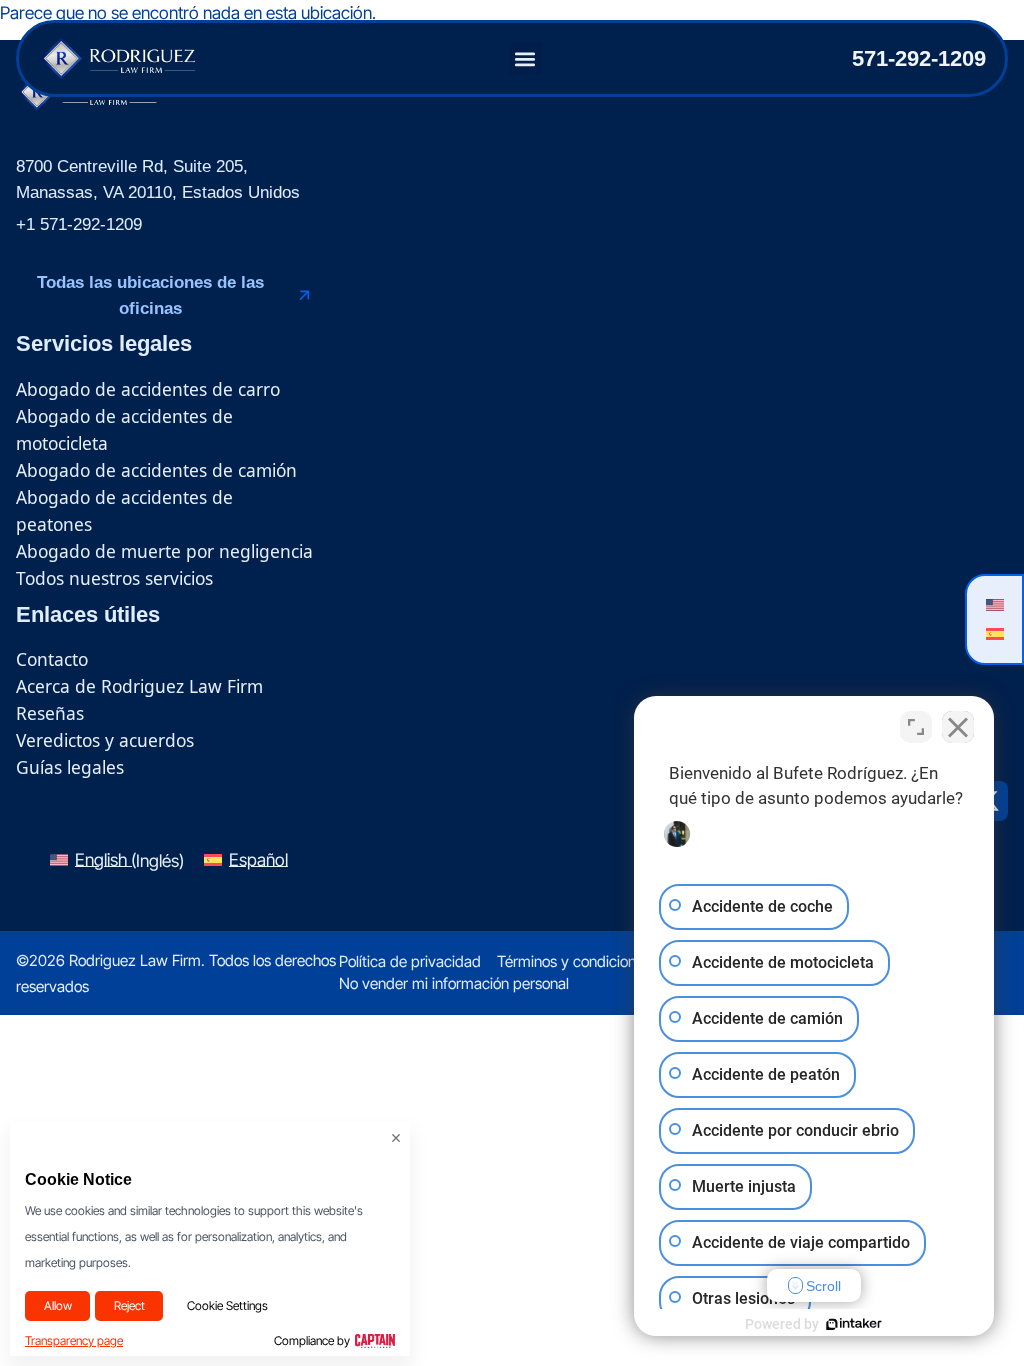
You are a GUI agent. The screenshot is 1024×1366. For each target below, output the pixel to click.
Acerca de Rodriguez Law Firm (139, 686)
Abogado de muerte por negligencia (164, 551)
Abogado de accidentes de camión (156, 470)
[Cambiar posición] (916, 727)
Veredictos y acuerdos (105, 740)
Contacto (52, 659)
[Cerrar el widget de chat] (958, 727)
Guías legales (70, 767)
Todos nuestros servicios (114, 578)
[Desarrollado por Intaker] (854, 1324)
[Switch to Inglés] (994, 604)
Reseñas (50, 713)
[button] (525, 58)
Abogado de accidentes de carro (148, 389)
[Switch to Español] (994, 633)
